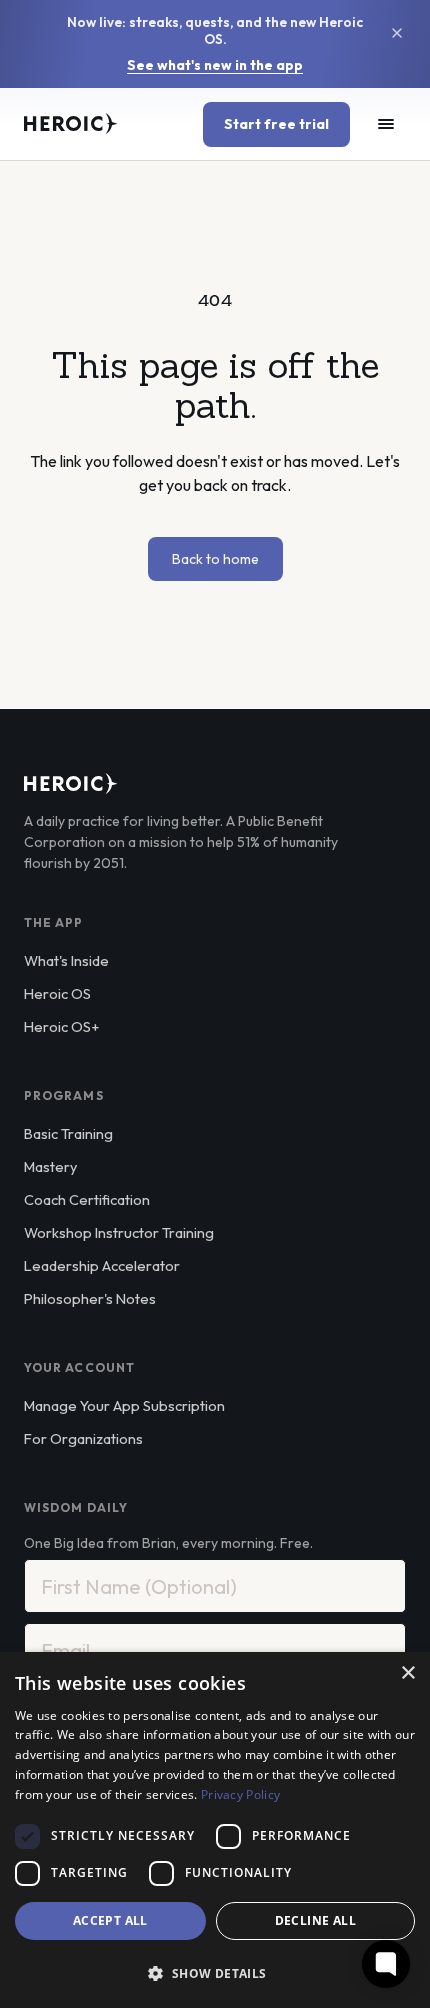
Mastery (50, 1166)
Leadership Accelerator (102, 1265)
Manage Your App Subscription (124, 1405)
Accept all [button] (110, 1920)
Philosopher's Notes (90, 1298)
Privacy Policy (240, 1794)
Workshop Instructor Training (119, 1232)
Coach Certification (87, 1199)
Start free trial (276, 124)
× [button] (407, 1673)
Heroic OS (57, 993)
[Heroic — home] (71, 124)
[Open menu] (386, 124)
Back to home (215, 559)
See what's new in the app (215, 65)
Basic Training (68, 1133)
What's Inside (66, 960)
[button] (215, 1973)
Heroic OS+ (61, 1026)
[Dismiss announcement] (397, 33)
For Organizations (83, 1438)
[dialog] (215, 1830)
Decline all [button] (315, 1920)
